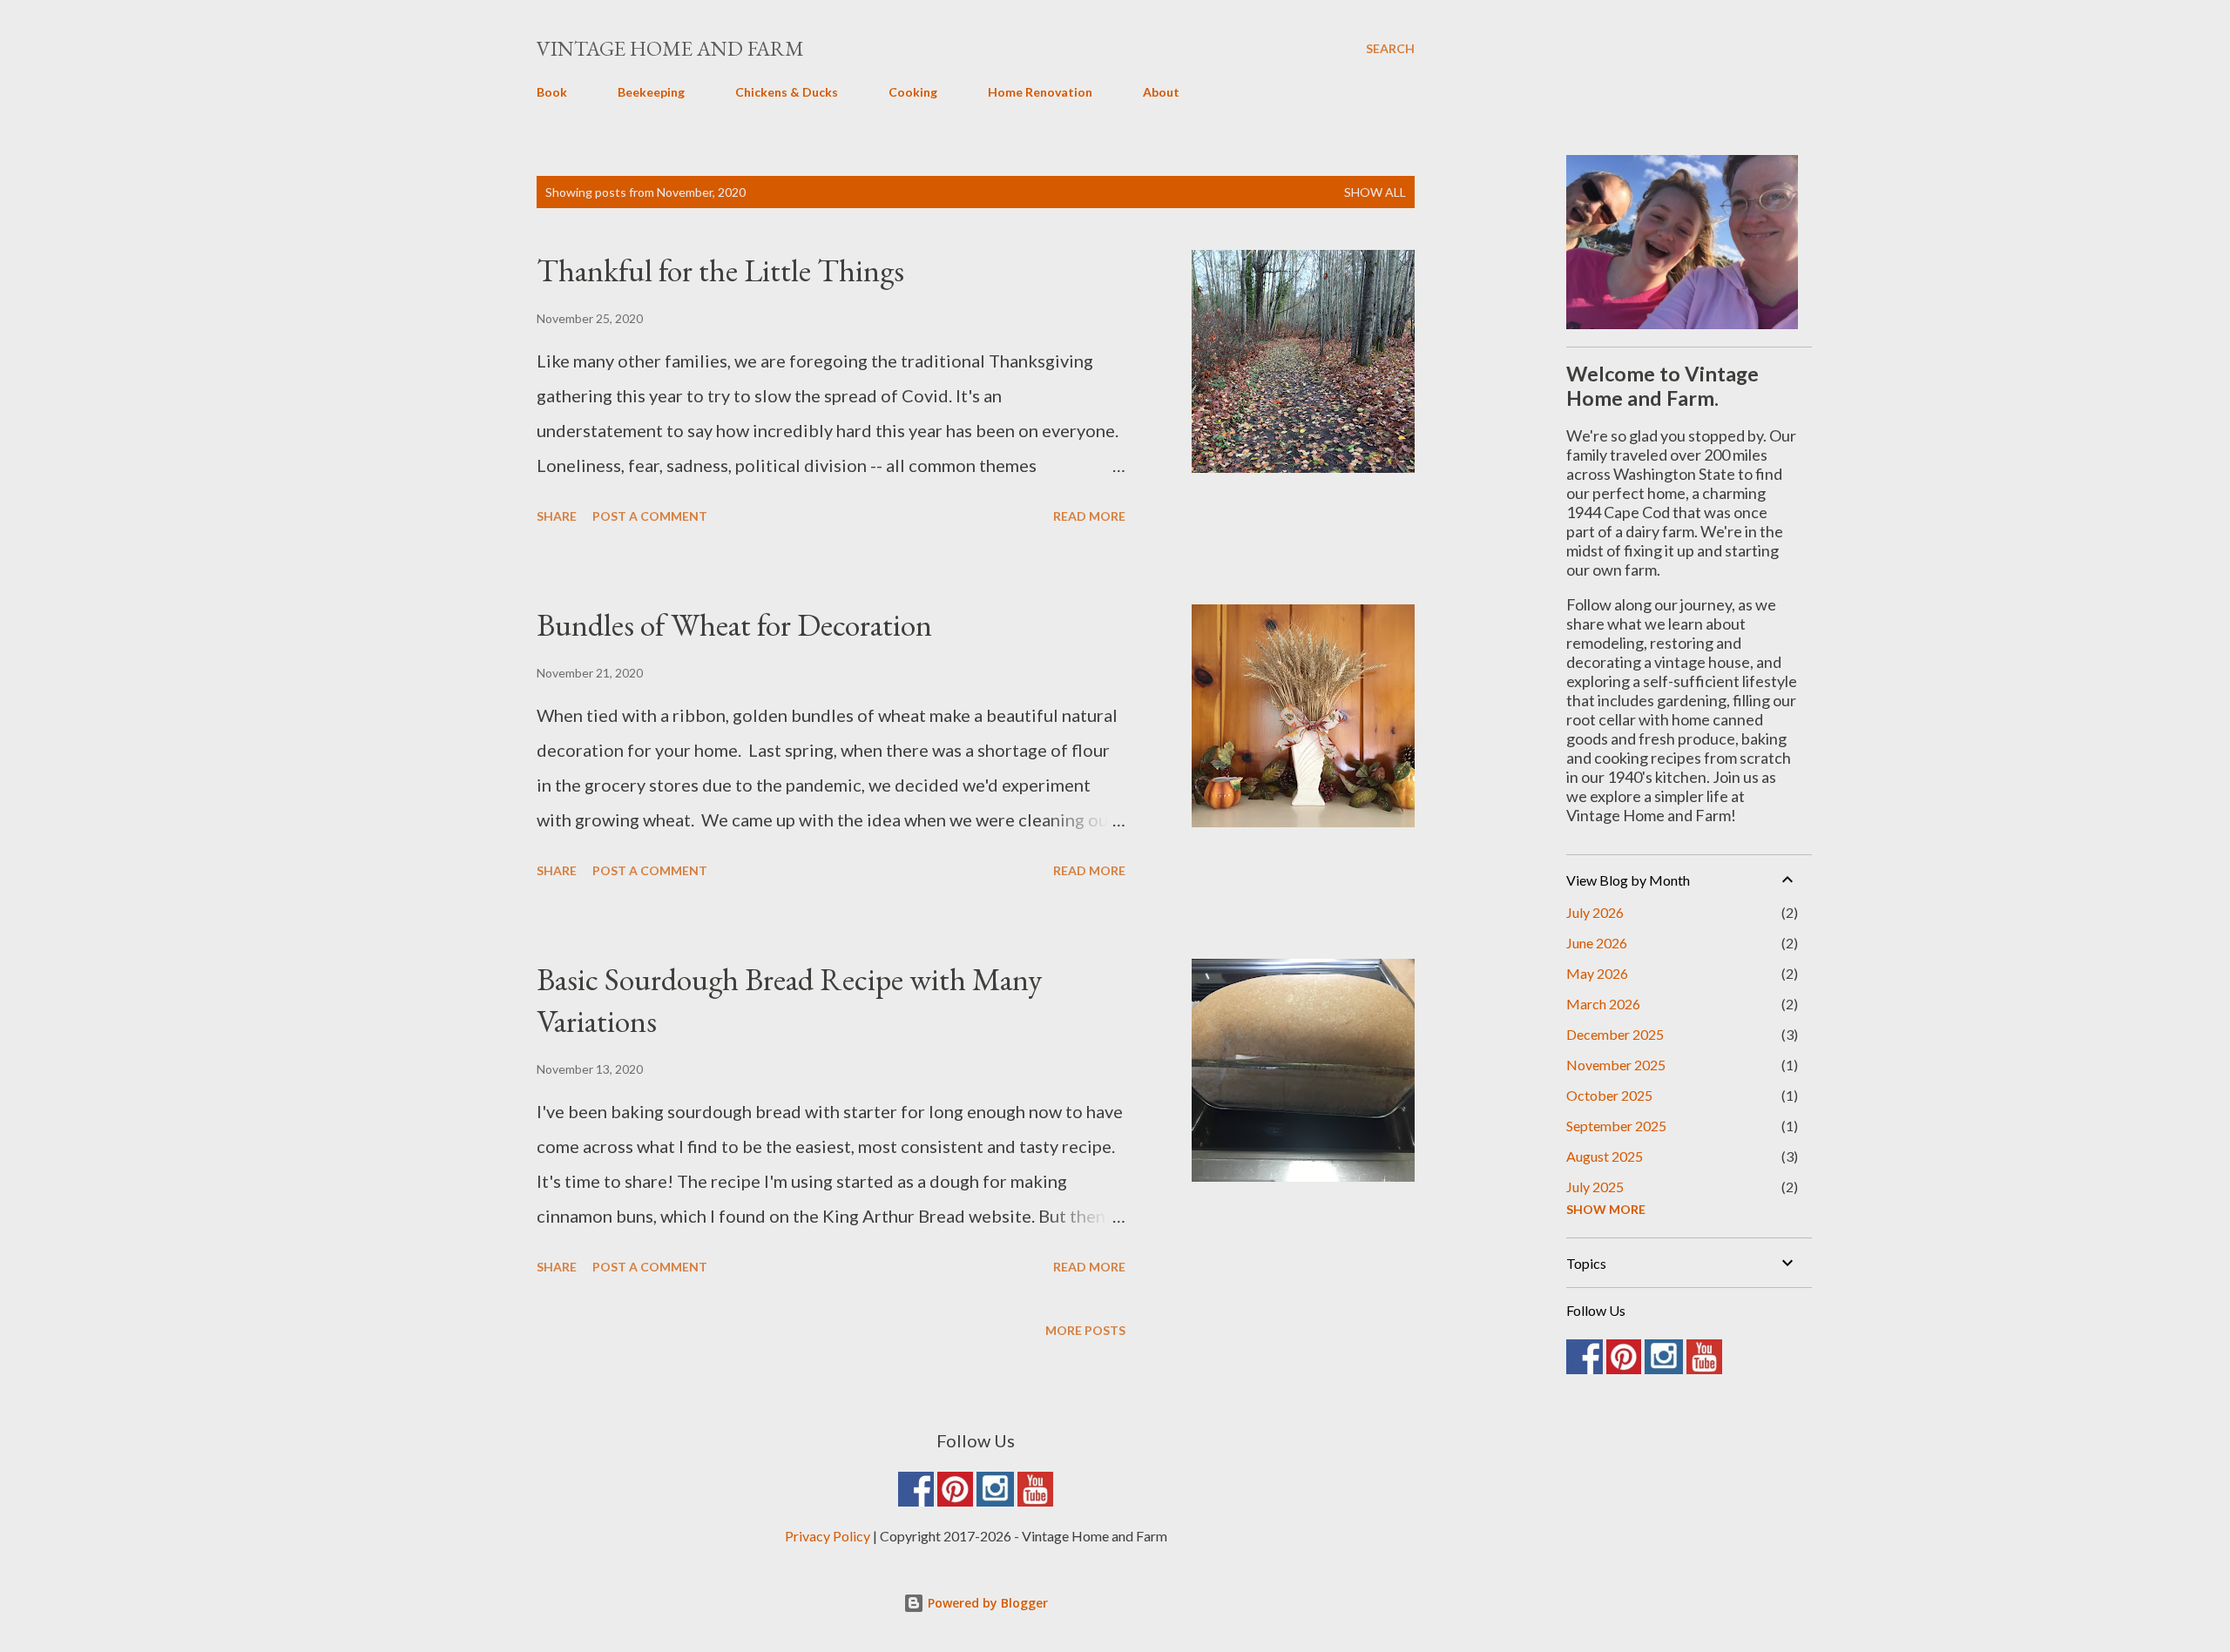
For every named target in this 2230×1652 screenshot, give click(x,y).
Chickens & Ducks (787, 92)
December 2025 (1615, 1034)
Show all (1375, 192)
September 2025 (1616, 1126)
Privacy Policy (828, 1536)
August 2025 (1605, 1156)
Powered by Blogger (986, 1603)
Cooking (913, 92)
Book (552, 92)
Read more (1089, 516)
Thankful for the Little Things (720, 270)
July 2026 (1595, 912)
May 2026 (1597, 973)
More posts (1085, 1330)
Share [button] (557, 516)
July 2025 (1595, 1187)
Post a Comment (650, 516)
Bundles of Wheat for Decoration (734, 625)
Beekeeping (651, 92)
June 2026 (1597, 943)
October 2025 (1609, 1095)
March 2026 (1603, 1004)
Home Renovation (1040, 92)
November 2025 (1616, 1065)
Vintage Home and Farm (670, 48)
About (1161, 92)
